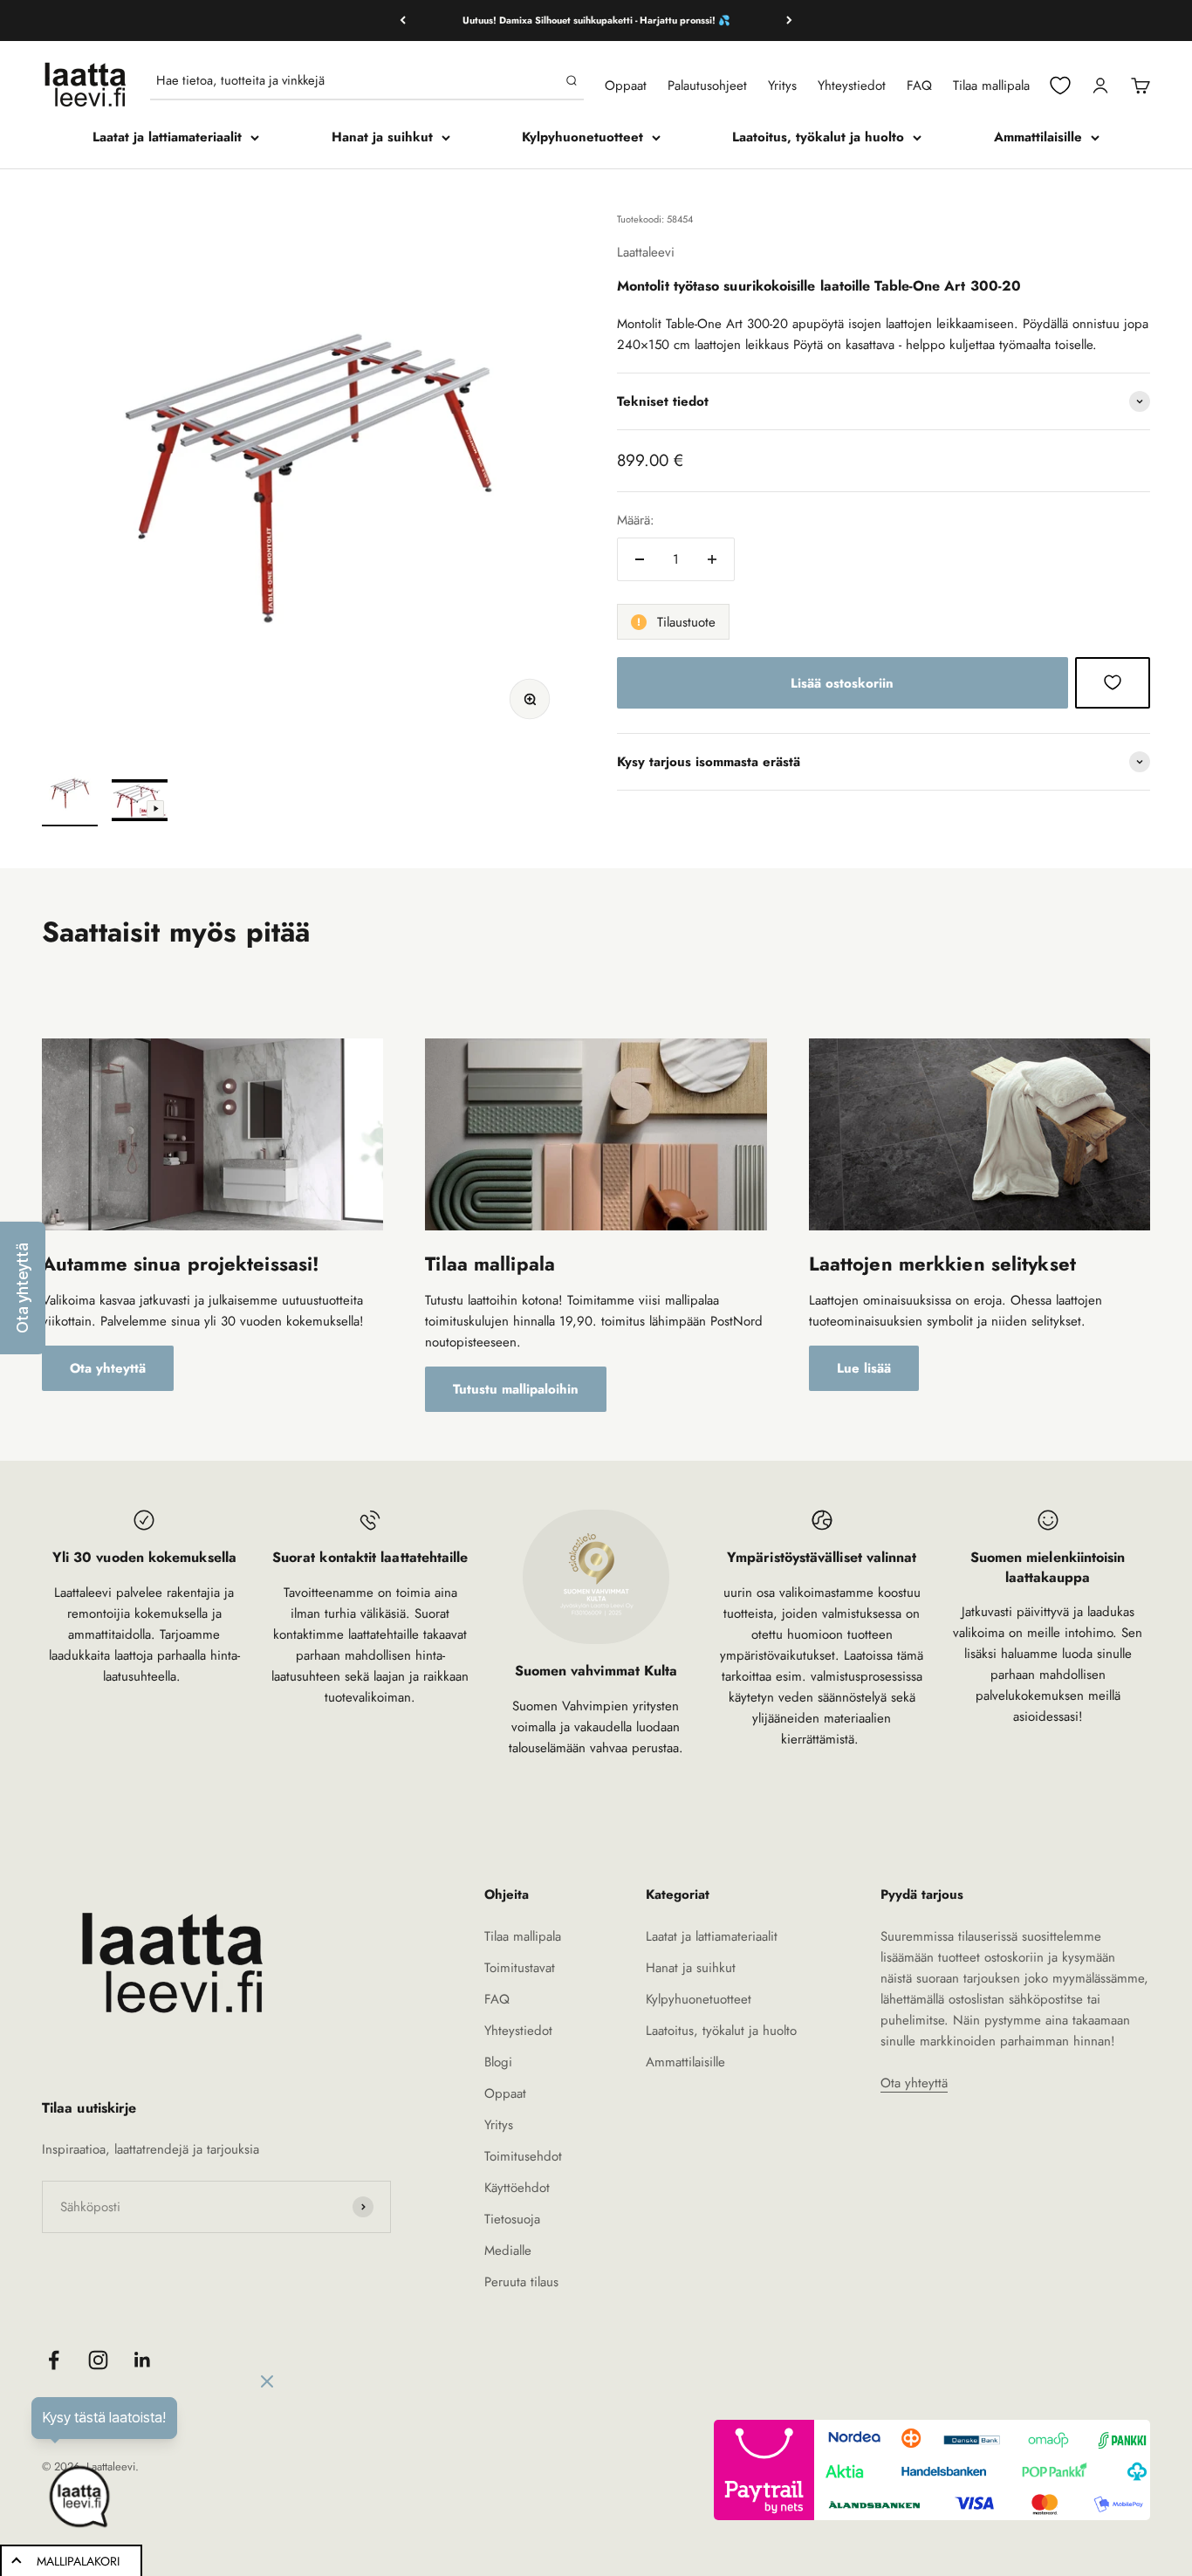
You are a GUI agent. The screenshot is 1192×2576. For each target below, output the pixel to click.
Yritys (782, 86)
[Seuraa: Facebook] (54, 2360)
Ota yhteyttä (108, 1368)
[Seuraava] (789, 21)
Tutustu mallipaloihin (516, 1389)
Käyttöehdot (517, 2188)
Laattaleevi (646, 251)
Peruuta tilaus (521, 2282)
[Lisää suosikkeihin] (1113, 682)
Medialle (508, 2251)
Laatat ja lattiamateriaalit (167, 137)
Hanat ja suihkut (382, 137)
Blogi (498, 2062)
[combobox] (357, 80)
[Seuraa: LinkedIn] (143, 2360)
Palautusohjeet (707, 86)
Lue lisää (864, 1368)
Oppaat (626, 86)
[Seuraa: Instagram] (98, 2360)
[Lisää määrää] (712, 559)
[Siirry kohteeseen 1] (70, 796)
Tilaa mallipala (991, 86)
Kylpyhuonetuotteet (582, 137)
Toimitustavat (520, 1968)
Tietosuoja (512, 2219)
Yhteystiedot (852, 86)
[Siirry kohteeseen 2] (140, 803)
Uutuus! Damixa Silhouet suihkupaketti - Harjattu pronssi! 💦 (596, 20)
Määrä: (636, 520)
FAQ (919, 86)
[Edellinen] (403, 21)
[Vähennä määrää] (640, 559)
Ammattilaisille (1038, 137)
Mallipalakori (78, 2561)
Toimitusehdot (523, 2156)
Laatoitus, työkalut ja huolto (818, 137)
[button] (23, 1288)
